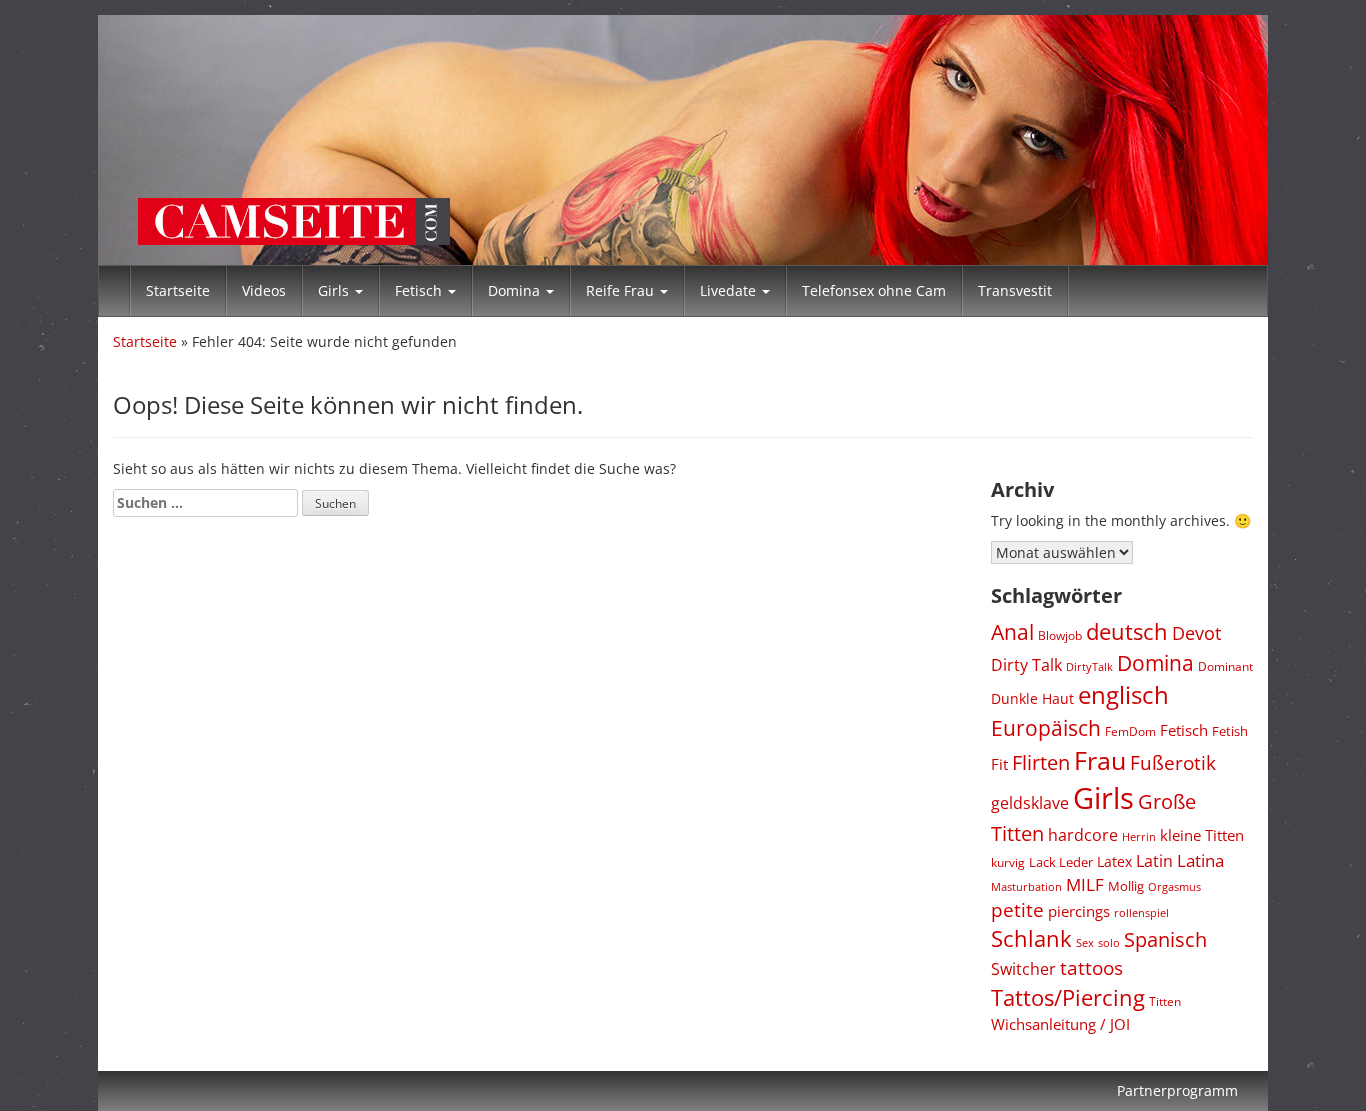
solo (1109, 942)
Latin (1154, 861)
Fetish (1230, 731)
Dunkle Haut (1032, 698)
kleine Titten (1202, 835)
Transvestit (1015, 290)
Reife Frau (622, 290)
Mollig (1126, 886)
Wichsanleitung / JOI (1060, 1024)
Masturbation (1026, 886)
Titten (1165, 1001)
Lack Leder (1061, 862)
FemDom (1130, 731)
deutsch (1127, 631)
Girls (335, 290)
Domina (516, 290)
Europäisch (1046, 727)
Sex (1085, 942)
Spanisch (1165, 939)
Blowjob (1060, 635)
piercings (1079, 911)
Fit (999, 764)
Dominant (1225, 666)
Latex (1114, 861)
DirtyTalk (1089, 666)
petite (1017, 910)
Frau (1100, 760)
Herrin (1139, 837)
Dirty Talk (1026, 664)
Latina (1200, 860)
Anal (1012, 631)
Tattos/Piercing (1068, 997)
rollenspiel (1141, 912)
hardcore (1083, 835)
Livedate (730, 290)
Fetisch (420, 290)
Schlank (1031, 938)
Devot (1196, 633)
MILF (1085, 884)
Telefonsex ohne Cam (874, 290)
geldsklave (1030, 803)
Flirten (1041, 762)
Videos (264, 290)
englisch (1123, 694)
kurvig (1008, 862)
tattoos (1091, 968)
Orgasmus (1174, 886)
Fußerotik (1173, 763)
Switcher (1023, 969)
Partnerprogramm (1177, 1090)
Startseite (178, 290)
